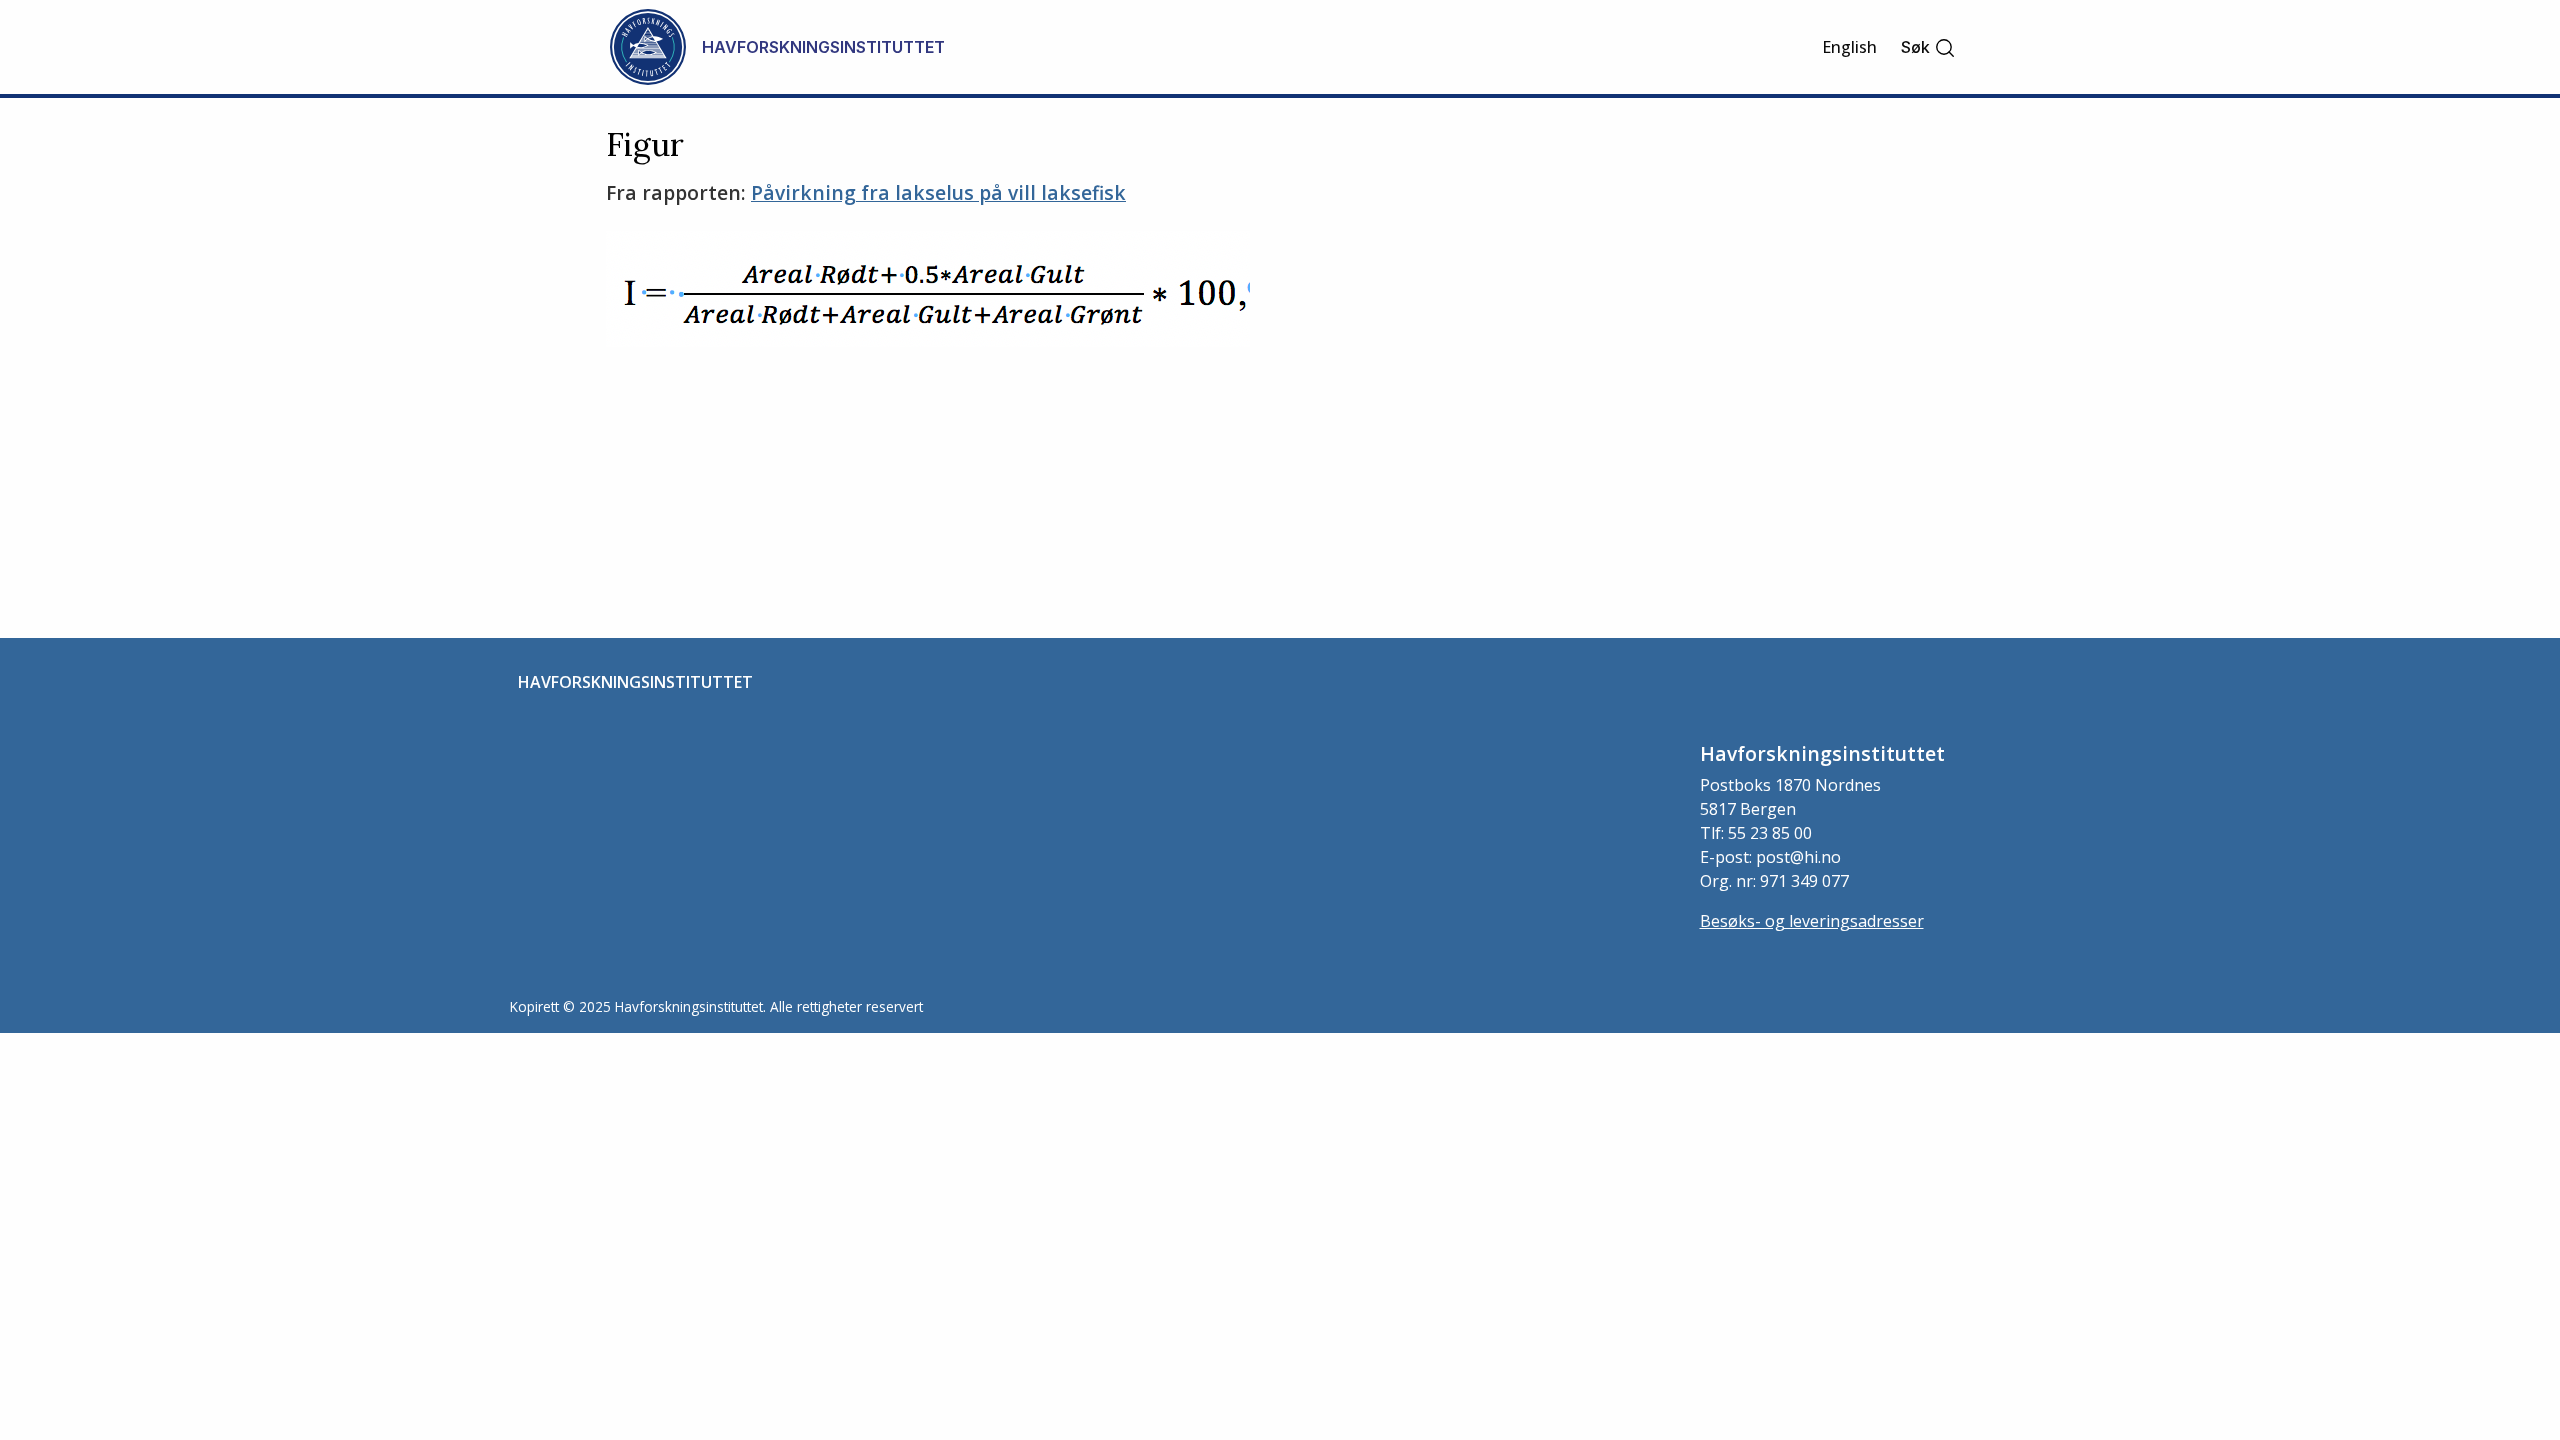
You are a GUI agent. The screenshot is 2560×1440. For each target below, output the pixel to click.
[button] (1928, 47)
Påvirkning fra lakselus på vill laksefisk (938, 192)
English (1849, 47)
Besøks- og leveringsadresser (1812, 921)
